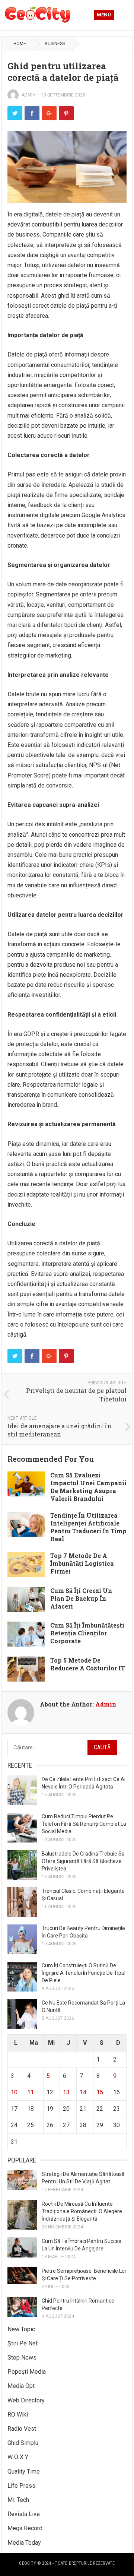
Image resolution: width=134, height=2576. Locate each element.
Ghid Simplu (23, 2443)
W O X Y (18, 2457)
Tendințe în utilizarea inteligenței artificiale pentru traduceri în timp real (88, 1527)
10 (14, 2092)
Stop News (22, 2358)
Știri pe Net (23, 2343)
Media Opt (21, 2386)
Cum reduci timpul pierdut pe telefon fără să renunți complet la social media (84, 1824)
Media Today (24, 2543)
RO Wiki (18, 2415)
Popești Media (27, 2372)
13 (66, 2092)
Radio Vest (22, 2429)
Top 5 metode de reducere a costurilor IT (88, 1664)
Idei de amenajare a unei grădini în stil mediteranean (59, 1430)
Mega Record (25, 2528)
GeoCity (28, 2563)
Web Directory (26, 2400)
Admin (28, 95)
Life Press (21, 2486)
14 (83, 2092)
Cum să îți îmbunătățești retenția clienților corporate (87, 1633)
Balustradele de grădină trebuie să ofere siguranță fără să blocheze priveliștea (83, 1861)
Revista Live (24, 2514)
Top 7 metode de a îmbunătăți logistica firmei (82, 1563)
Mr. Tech (18, 2500)
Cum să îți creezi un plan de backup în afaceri (81, 1598)
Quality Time (24, 2472)
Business (55, 44)
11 (31, 2092)
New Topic (21, 2329)
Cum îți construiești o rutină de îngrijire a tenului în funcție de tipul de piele (84, 1973)
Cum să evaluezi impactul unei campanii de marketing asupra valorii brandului (88, 1487)
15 (100, 2092)
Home (20, 44)
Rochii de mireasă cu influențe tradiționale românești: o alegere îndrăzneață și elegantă (82, 2211)
